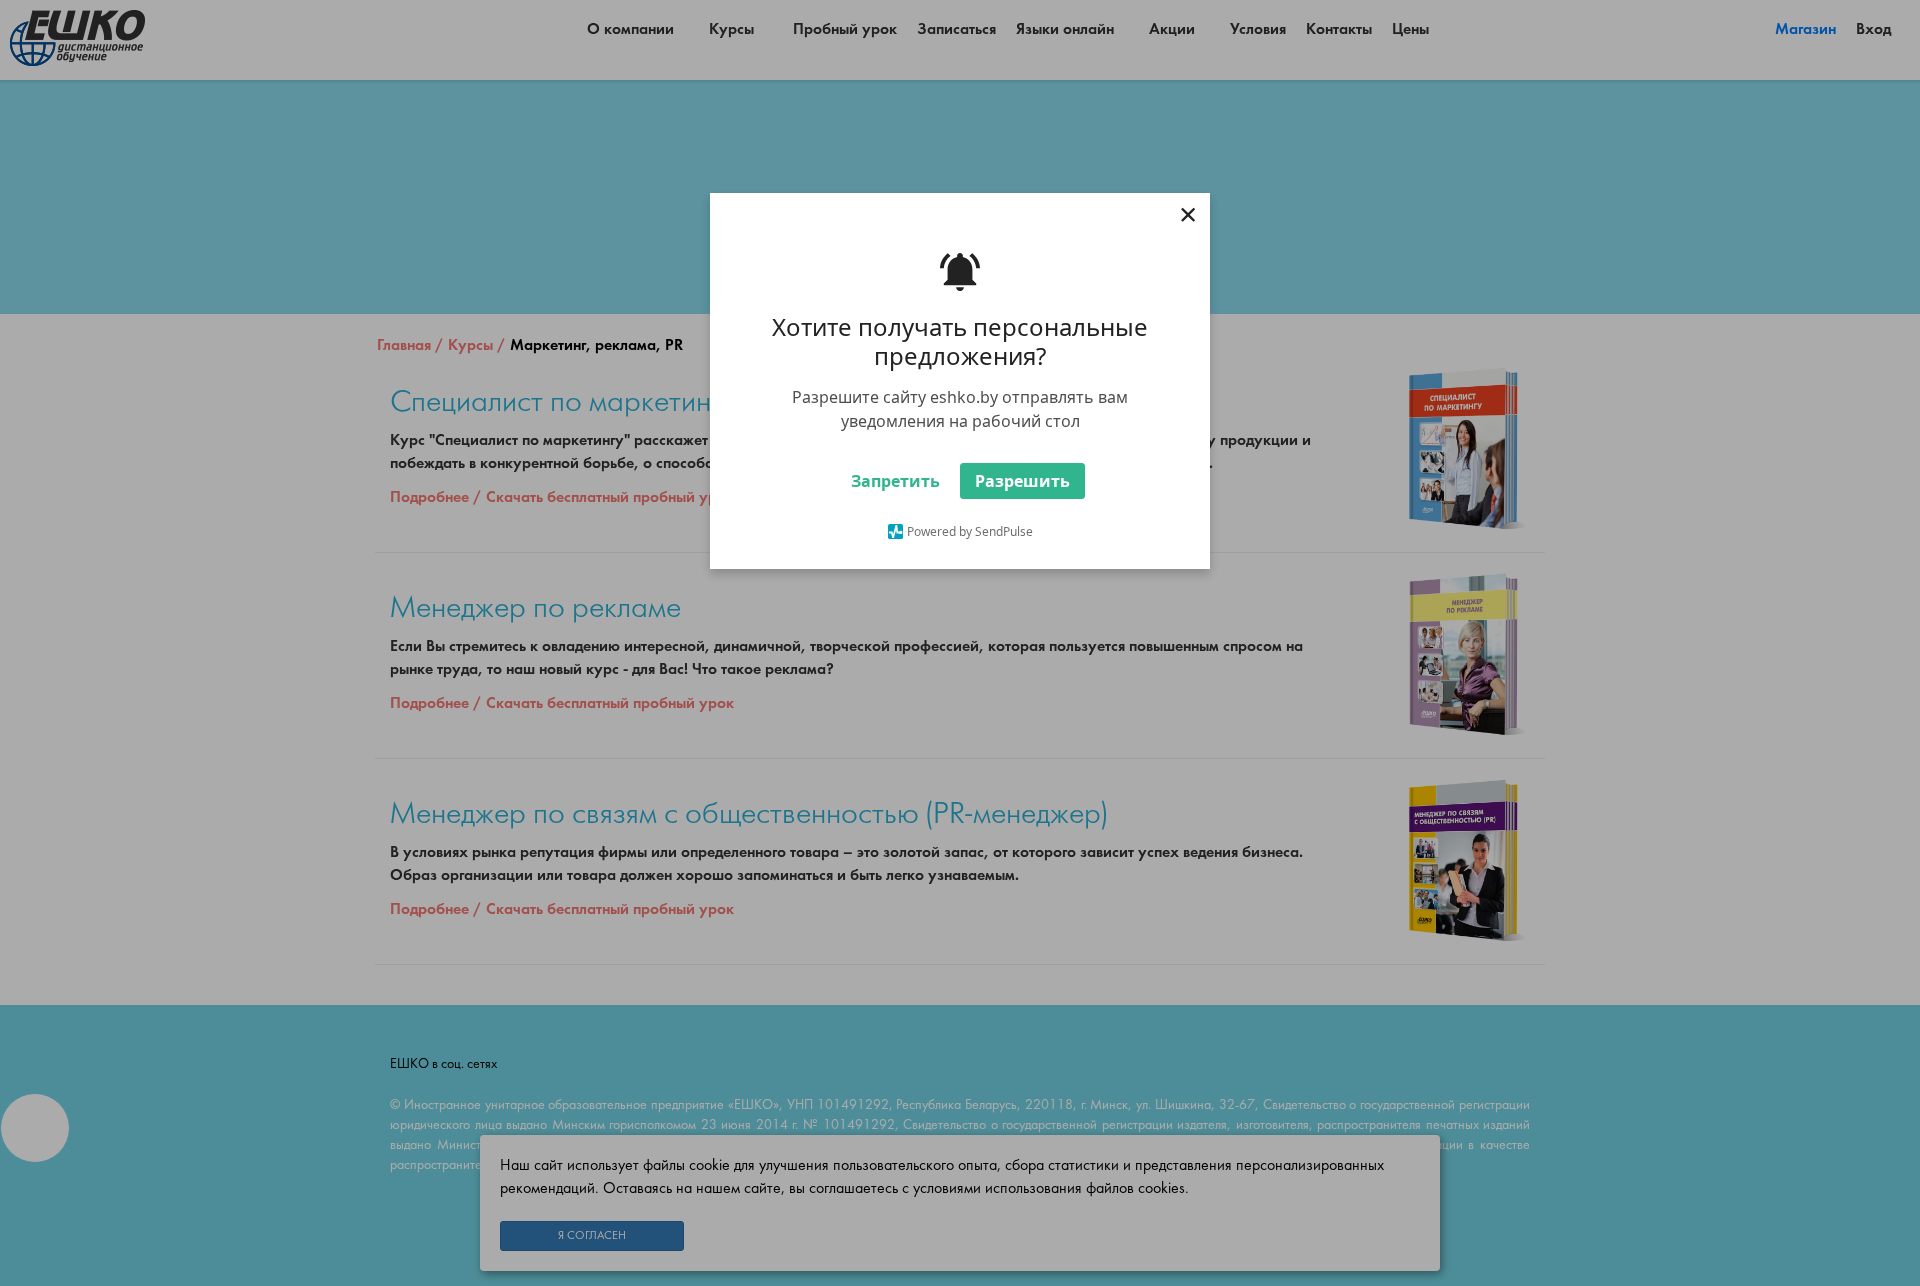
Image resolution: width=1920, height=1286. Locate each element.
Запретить (895, 481)
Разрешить (1022, 481)
